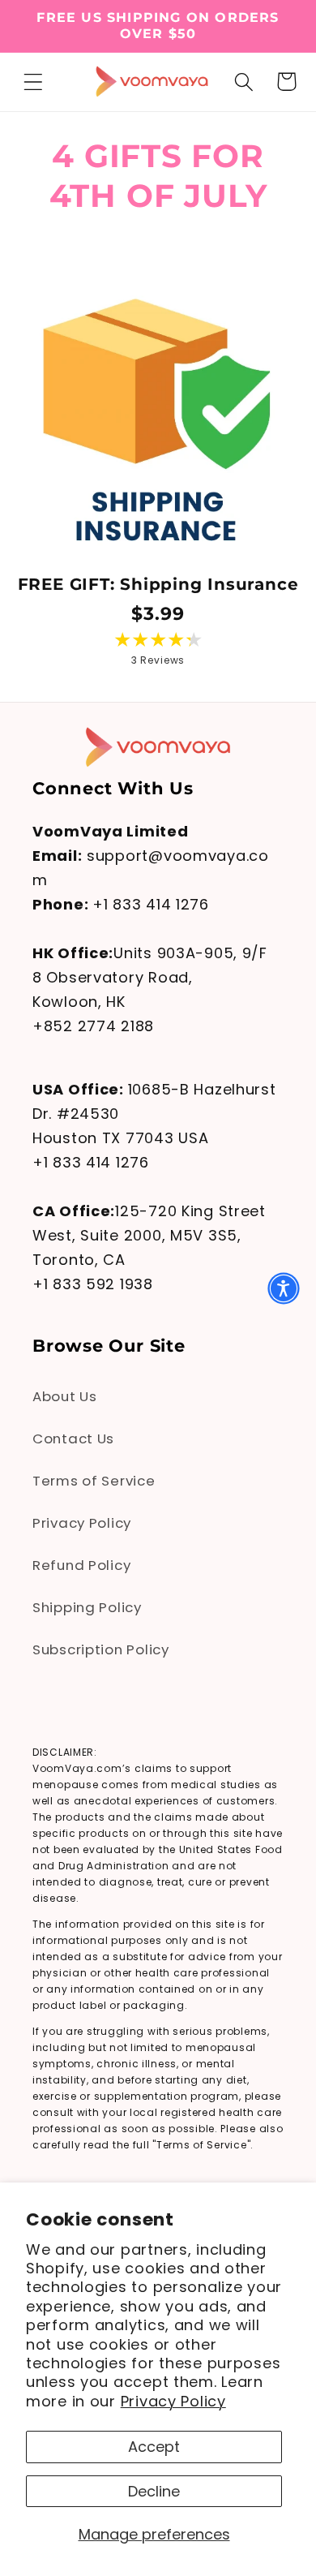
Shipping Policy (87, 1607)
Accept (154, 2447)
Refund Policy (81, 1565)
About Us (65, 1396)
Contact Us (73, 1439)
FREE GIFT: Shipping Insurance (158, 584)
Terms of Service (94, 1481)
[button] (34, 82)
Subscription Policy (101, 1649)
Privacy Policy (173, 2401)
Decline (154, 2491)
